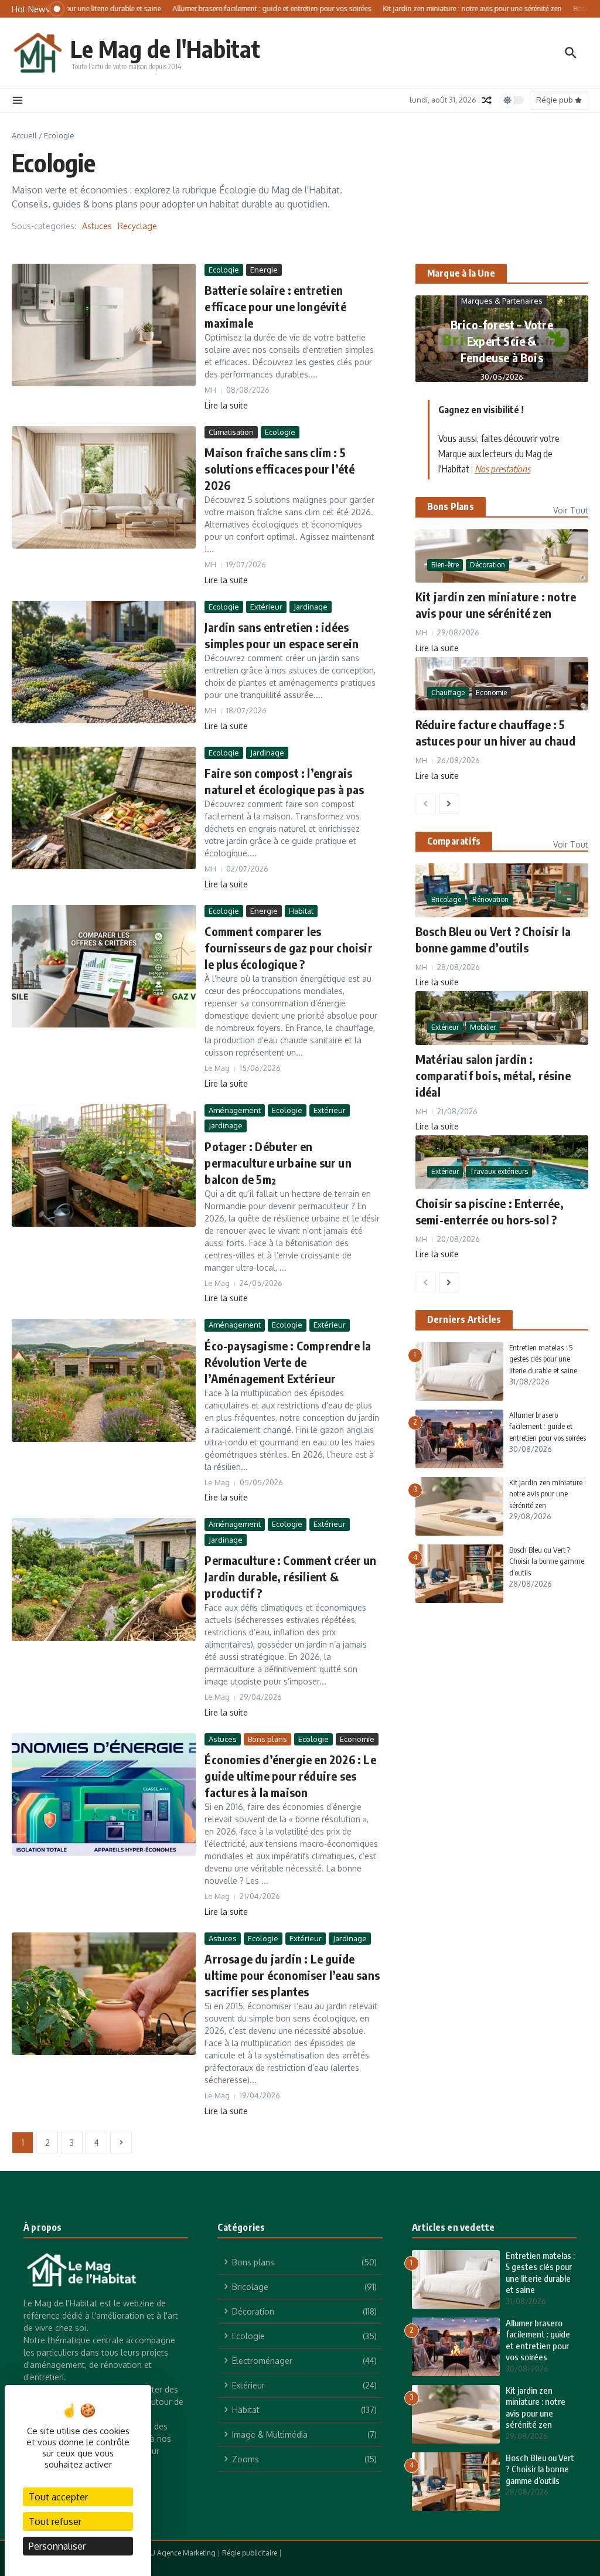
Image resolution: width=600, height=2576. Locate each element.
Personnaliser (57, 2546)
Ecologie (224, 270)
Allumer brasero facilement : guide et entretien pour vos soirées (548, 1426)
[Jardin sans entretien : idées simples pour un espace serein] (104, 662)
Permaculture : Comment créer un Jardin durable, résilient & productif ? (290, 1576)
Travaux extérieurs (499, 1171)
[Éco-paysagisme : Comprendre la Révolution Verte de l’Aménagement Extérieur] (104, 1380)
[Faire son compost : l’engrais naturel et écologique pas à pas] (104, 808)
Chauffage (448, 693)
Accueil (24, 135)
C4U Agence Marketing (178, 2553)
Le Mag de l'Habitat (165, 49)
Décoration (487, 565)
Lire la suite (226, 405)
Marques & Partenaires (502, 301)
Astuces (97, 226)
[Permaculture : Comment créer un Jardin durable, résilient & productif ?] (104, 1580)
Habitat (301, 911)
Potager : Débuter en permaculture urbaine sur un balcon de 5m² (278, 1163)
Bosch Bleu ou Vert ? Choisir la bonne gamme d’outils (547, 1561)
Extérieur (266, 607)
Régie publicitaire (250, 2553)
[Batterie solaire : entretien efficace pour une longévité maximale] (104, 325)
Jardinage (311, 607)
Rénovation (490, 899)
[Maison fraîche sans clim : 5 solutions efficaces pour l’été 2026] (104, 488)
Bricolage (446, 899)
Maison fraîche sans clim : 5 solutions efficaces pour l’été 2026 (279, 469)
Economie (357, 1739)
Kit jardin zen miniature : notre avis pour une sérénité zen (548, 1494)
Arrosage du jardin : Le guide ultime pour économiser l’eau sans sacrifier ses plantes (292, 1975)
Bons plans (267, 1739)
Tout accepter (58, 2497)
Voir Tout (571, 510)
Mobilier (483, 1027)
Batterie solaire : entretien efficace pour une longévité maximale (275, 306)
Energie (264, 270)
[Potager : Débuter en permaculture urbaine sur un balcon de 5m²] (104, 1166)
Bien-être (445, 565)
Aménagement (235, 1110)
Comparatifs (454, 841)
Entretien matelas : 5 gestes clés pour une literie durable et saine (543, 1359)
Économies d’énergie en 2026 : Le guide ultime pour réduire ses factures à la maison (290, 1776)
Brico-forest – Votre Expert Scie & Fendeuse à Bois (502, 341)
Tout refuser (55, 2521)
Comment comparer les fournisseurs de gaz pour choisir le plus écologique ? (288, 947)
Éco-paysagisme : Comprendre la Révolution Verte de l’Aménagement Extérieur (288, 1362)
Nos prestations (502, 469)
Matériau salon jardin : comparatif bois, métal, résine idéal (493, 1075)
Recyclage (137, 226)
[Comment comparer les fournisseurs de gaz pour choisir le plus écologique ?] (104, 967)
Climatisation (231, 432)
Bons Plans (451, 506)
